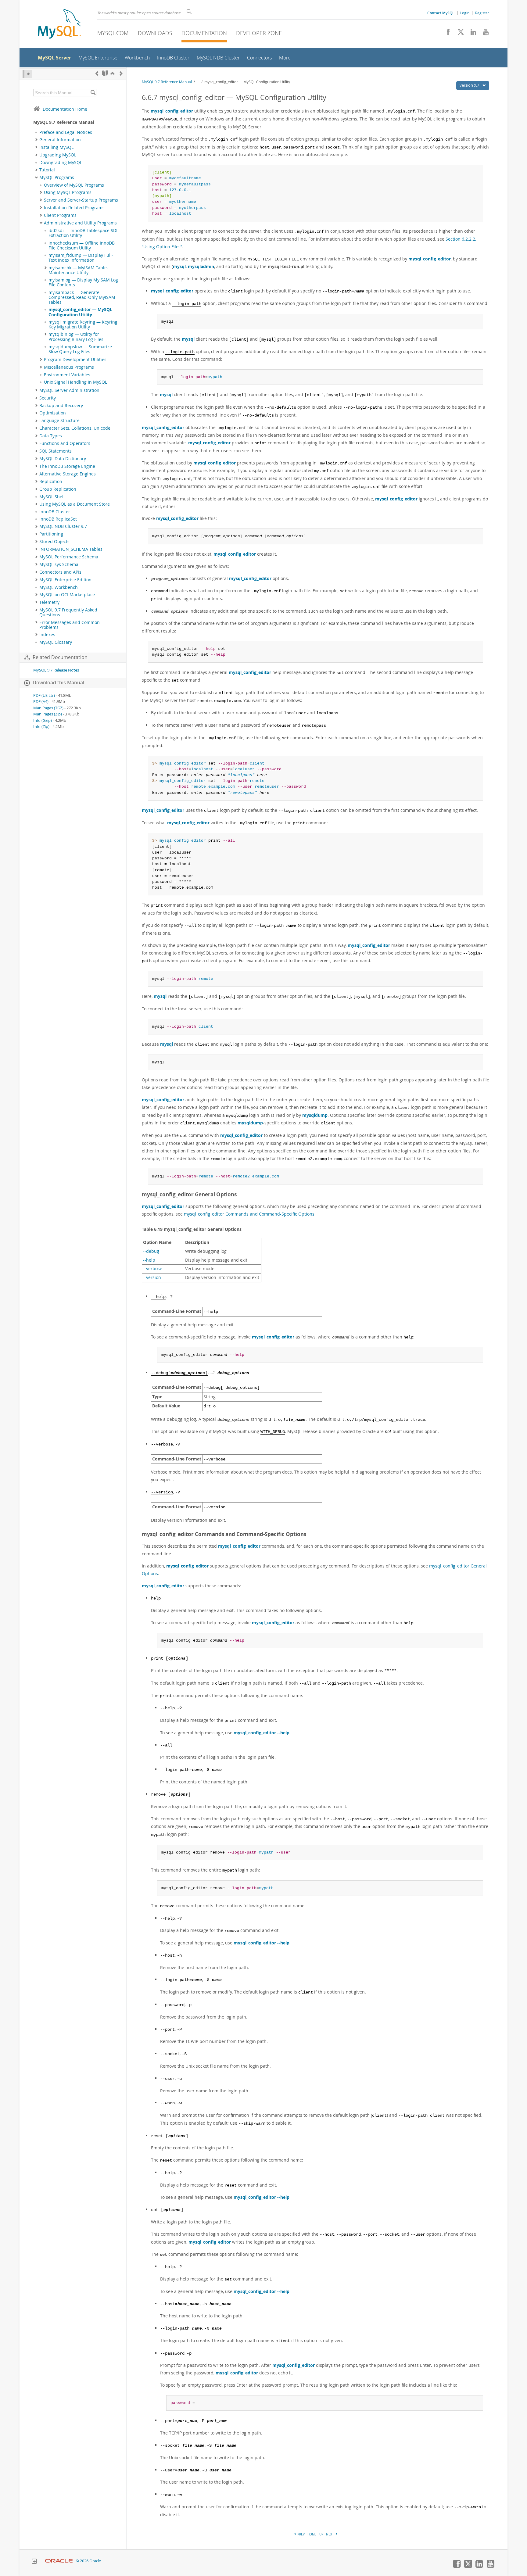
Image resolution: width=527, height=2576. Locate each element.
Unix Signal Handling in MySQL (75, 382)
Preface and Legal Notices (66, 132)
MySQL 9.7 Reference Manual (167, 82)
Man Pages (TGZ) (48, 708)
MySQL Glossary (56, 642)
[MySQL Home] (59, 25)
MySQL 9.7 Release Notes (56, 670)
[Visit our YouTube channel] (484, 34)
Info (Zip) (41, 727)
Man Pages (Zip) (48, 714)
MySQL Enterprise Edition (65, 580)
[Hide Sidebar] (27, 74)
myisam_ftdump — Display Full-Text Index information (81, 258)
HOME (312, 2534)
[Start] (105, 73)
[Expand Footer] (34, 2562)
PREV (301, 2534)
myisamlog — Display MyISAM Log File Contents (83, 282)
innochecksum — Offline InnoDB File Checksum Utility (82, 245)
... (198, 82)
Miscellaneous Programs (69, 367)
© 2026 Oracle (88, 2561)
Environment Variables (67, 375)
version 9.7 (470, 85)
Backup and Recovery (61, 406)
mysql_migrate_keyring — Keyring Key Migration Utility (83, 324)
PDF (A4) (41, 702)
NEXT (330, 2534)
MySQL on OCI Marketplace (67, 595)
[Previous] (97, 73)
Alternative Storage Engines (68, 474)
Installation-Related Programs (74, 208)
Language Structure (59, 421)
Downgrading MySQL (61, 163)
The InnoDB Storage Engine (67, 466)
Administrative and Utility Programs (80, 223)
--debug (151, 1251)
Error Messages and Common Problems (70, 625)
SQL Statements (56, 451)
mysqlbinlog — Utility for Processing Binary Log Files (76, 337)
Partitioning (51, 534)
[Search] (93, 93)
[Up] (113, 73)
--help (149, 1260)
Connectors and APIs (60, 572)
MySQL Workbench (59, 587)
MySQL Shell (52, 497)
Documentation (204, 33)
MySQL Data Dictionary (63, 459)
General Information (60, 140)
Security (48, 398)
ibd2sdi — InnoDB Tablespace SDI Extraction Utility (83, 233)
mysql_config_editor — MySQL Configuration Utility (80, 312)
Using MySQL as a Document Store (75, 504)
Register (482, 13)
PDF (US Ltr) (44, 695)
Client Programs (60, 215)
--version (152, 1277)
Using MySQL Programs (68, 192)
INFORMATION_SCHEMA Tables (71, 549)
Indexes (47, 635)
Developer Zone (259, 33)
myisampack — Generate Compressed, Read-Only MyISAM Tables (82, 297)
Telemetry (49, 602)
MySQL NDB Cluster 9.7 (63, 526)
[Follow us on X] (459, 34)
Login (465, 13)
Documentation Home (65, 109)
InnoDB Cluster (55, 512)
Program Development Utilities (75, 360)
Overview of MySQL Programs (74, 185)
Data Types (51, 436)
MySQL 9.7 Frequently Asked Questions (68, 612)
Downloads (155, 33)
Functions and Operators (65, 443)
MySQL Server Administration (69, 390)
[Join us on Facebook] (446, 34)
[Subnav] (36, 140)
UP (321, 2534)
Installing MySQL (56, 147)
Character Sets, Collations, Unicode (75, 428)
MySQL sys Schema (59, 564)
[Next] (121, 73)
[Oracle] (59, 2561)
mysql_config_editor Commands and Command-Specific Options (249, 1214)
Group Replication (58, 489)
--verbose (153, 1269)
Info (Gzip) (43, 720)
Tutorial (47, 170)
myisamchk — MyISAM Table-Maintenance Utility (78, 270)
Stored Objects (54, 542)
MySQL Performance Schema (69, 557)
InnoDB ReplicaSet (58, 519)
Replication (51, 482)
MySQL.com (113, 33)
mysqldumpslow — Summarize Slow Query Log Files (80, 349)
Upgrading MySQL (58, 155)
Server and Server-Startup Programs (81, 200)
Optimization (53, 413)
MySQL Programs (57, 177)
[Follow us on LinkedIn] (471, 34)
